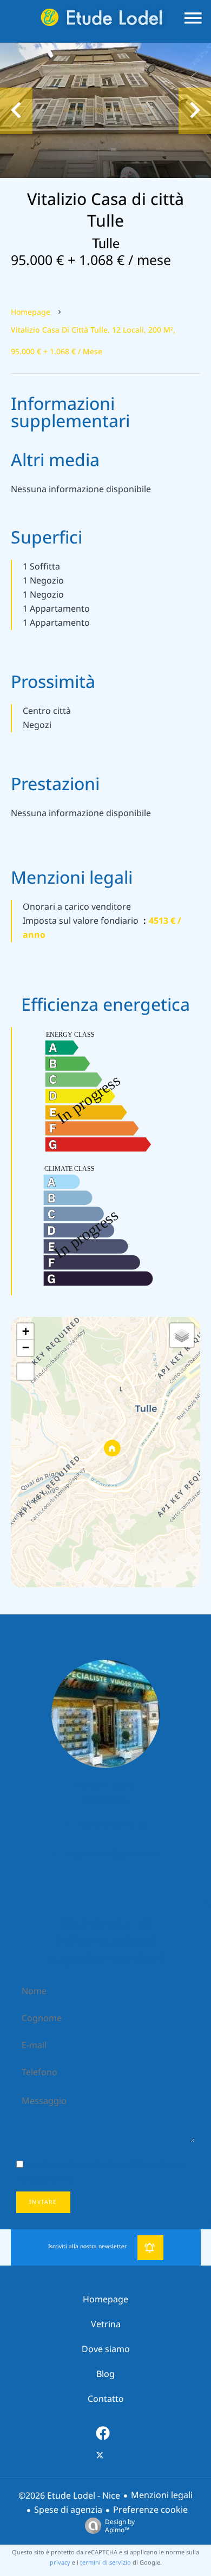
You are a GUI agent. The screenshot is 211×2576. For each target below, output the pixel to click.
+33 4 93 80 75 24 (113, 1825)
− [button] (26, 1347)
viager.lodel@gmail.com (113, 1854)
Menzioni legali (162, 2495)
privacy (60, 2562)
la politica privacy (147, 2165)
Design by (120, 2525)
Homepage (31, 312)
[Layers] (182, 1335)
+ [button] (26, 1331)
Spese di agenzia (68, 2510)
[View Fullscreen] (25, 1372)
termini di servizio (105, 2562)
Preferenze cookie (150, 2510)
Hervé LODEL (105, 1786)
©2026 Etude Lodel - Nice (69, 2496)
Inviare (43, 2202)
